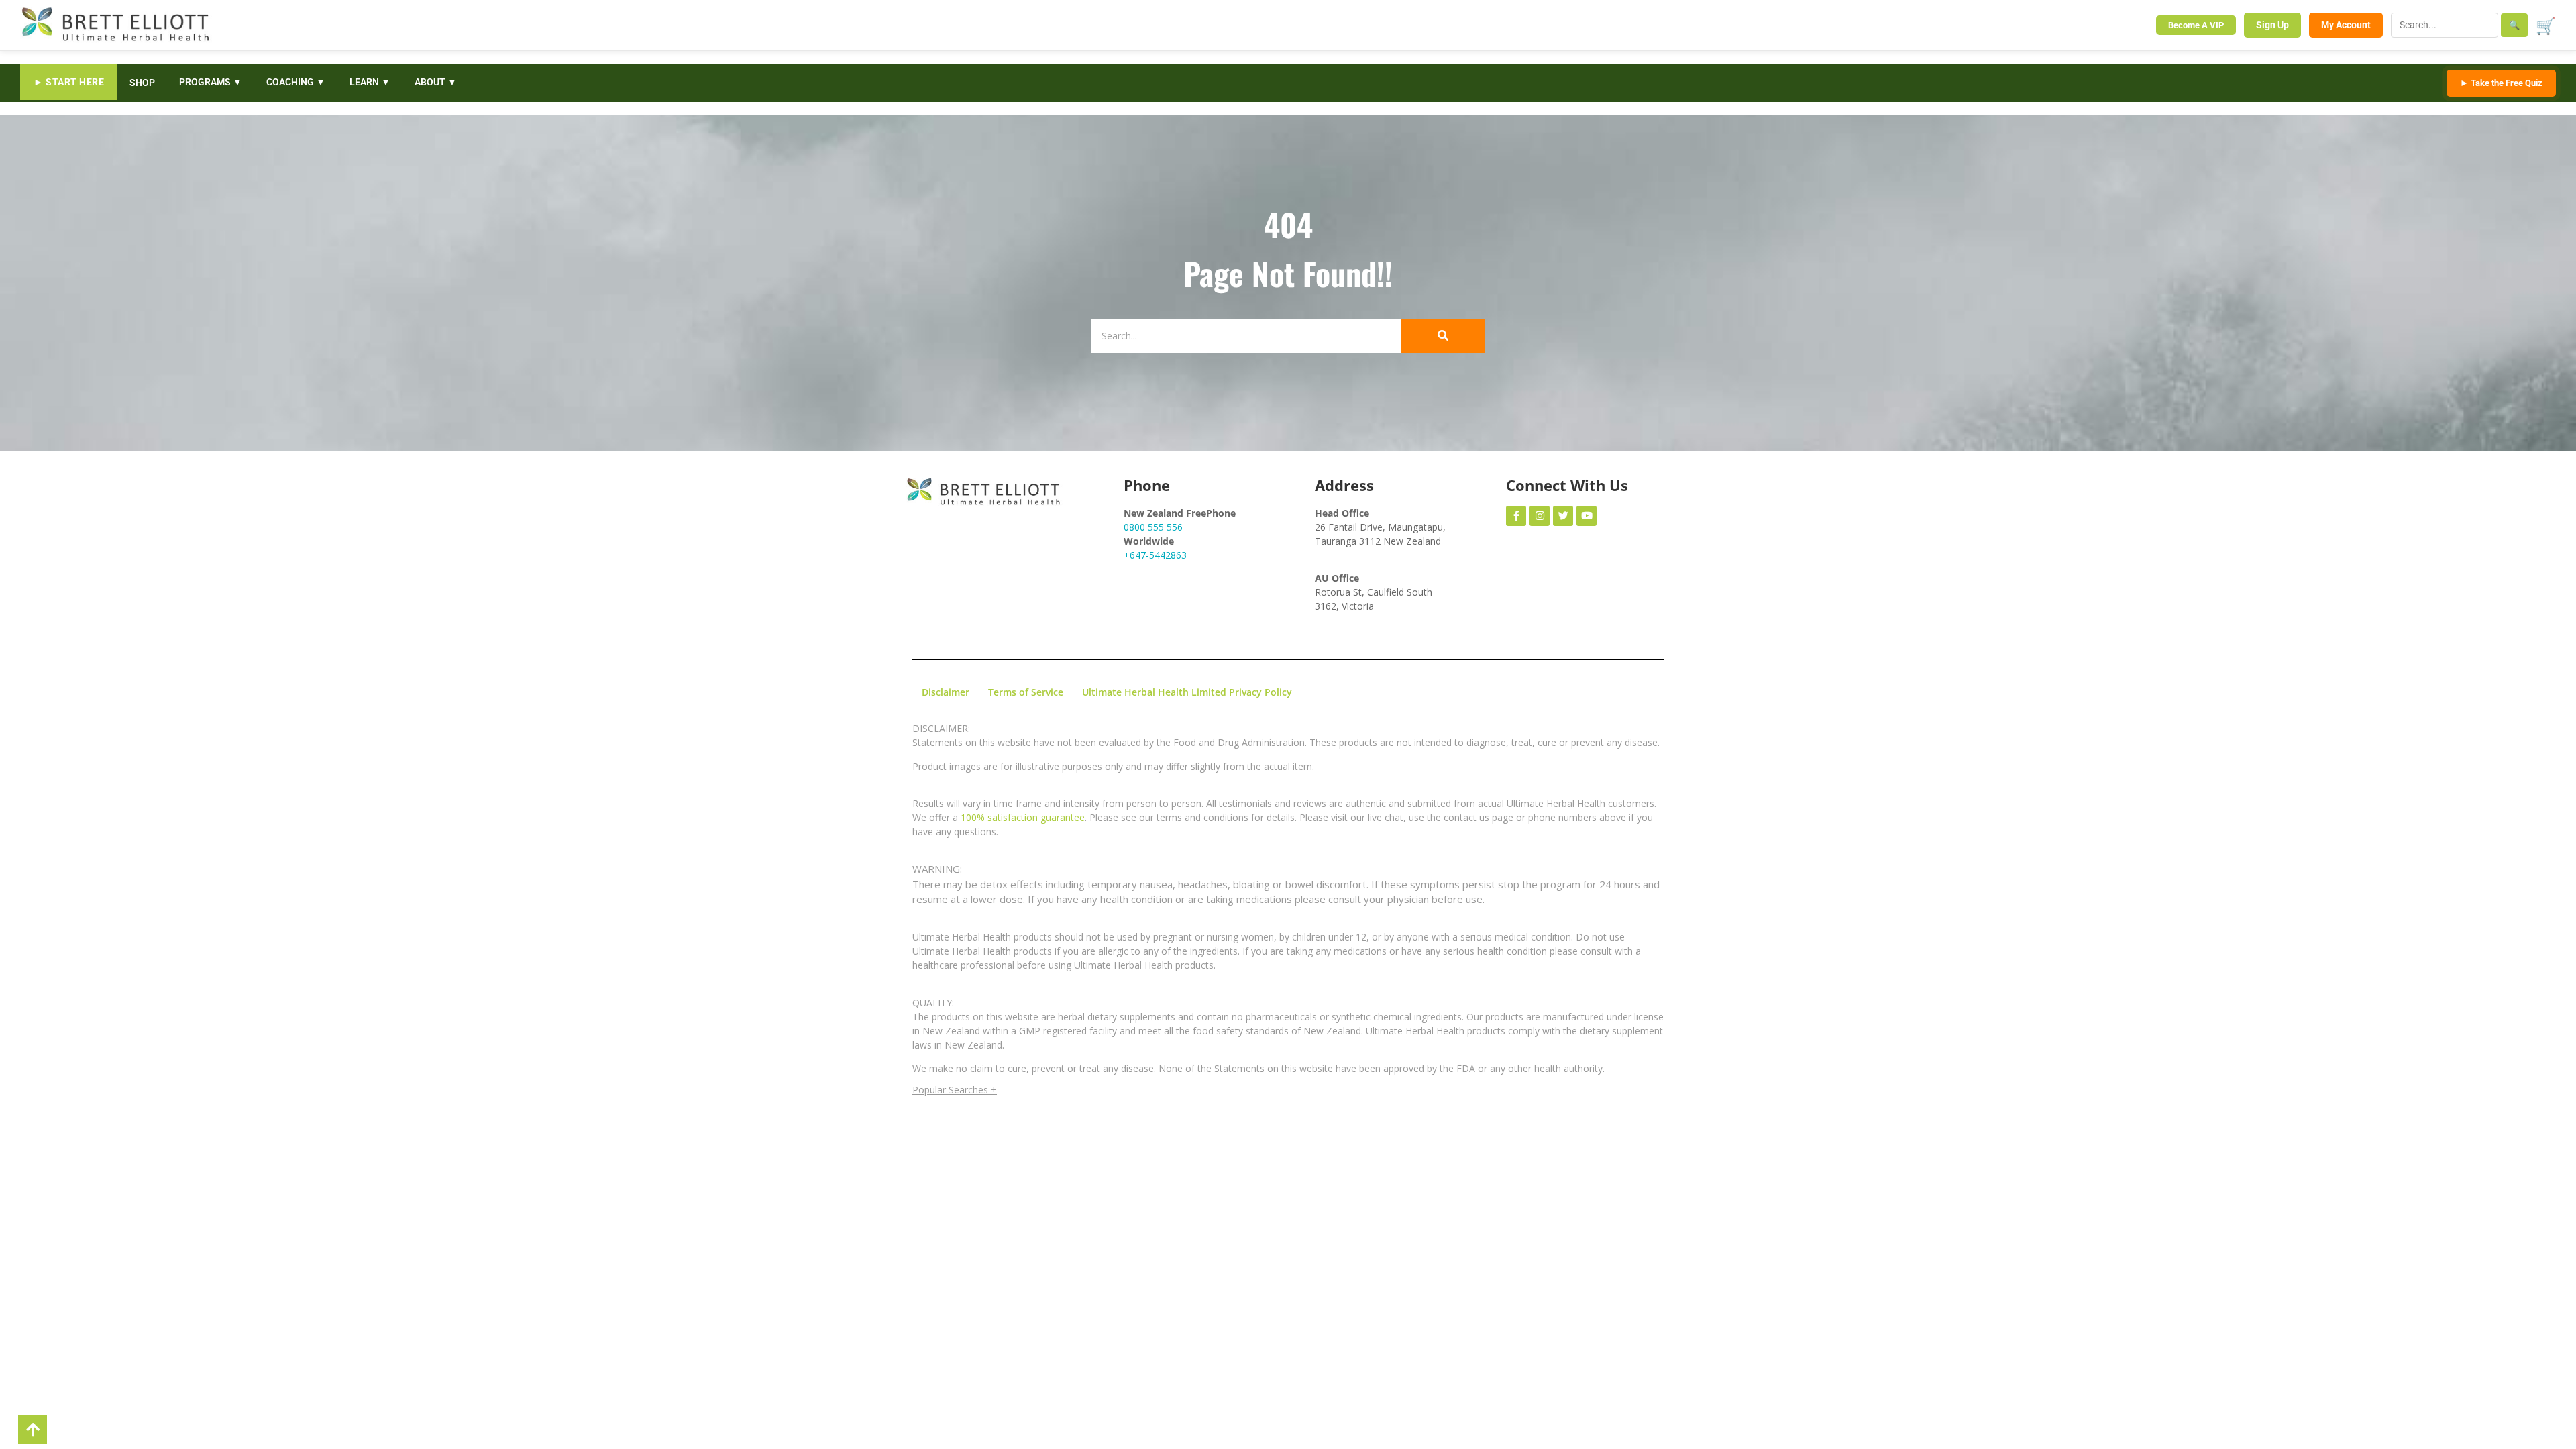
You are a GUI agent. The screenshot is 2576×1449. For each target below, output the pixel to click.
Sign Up (2272, 25)
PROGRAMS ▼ (211, 82)
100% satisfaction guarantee (1023, 817)
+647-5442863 (1155, 555)
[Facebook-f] (1516, 516)
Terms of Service (1026, 692)
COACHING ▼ (296, 82)
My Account (2346, 25)
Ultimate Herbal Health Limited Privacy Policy (1187, 692)
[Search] (1443, 336)
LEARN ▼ (370, 82)
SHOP (142, 83)
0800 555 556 (1153, 527)
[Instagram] (1540, 516)
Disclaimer (946, 692)
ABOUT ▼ (436, 82)
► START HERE (69, 82)
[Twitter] (1563, 516)
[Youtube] (1587, 516)
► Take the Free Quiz (2501, 83)
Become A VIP (2196, 25)
